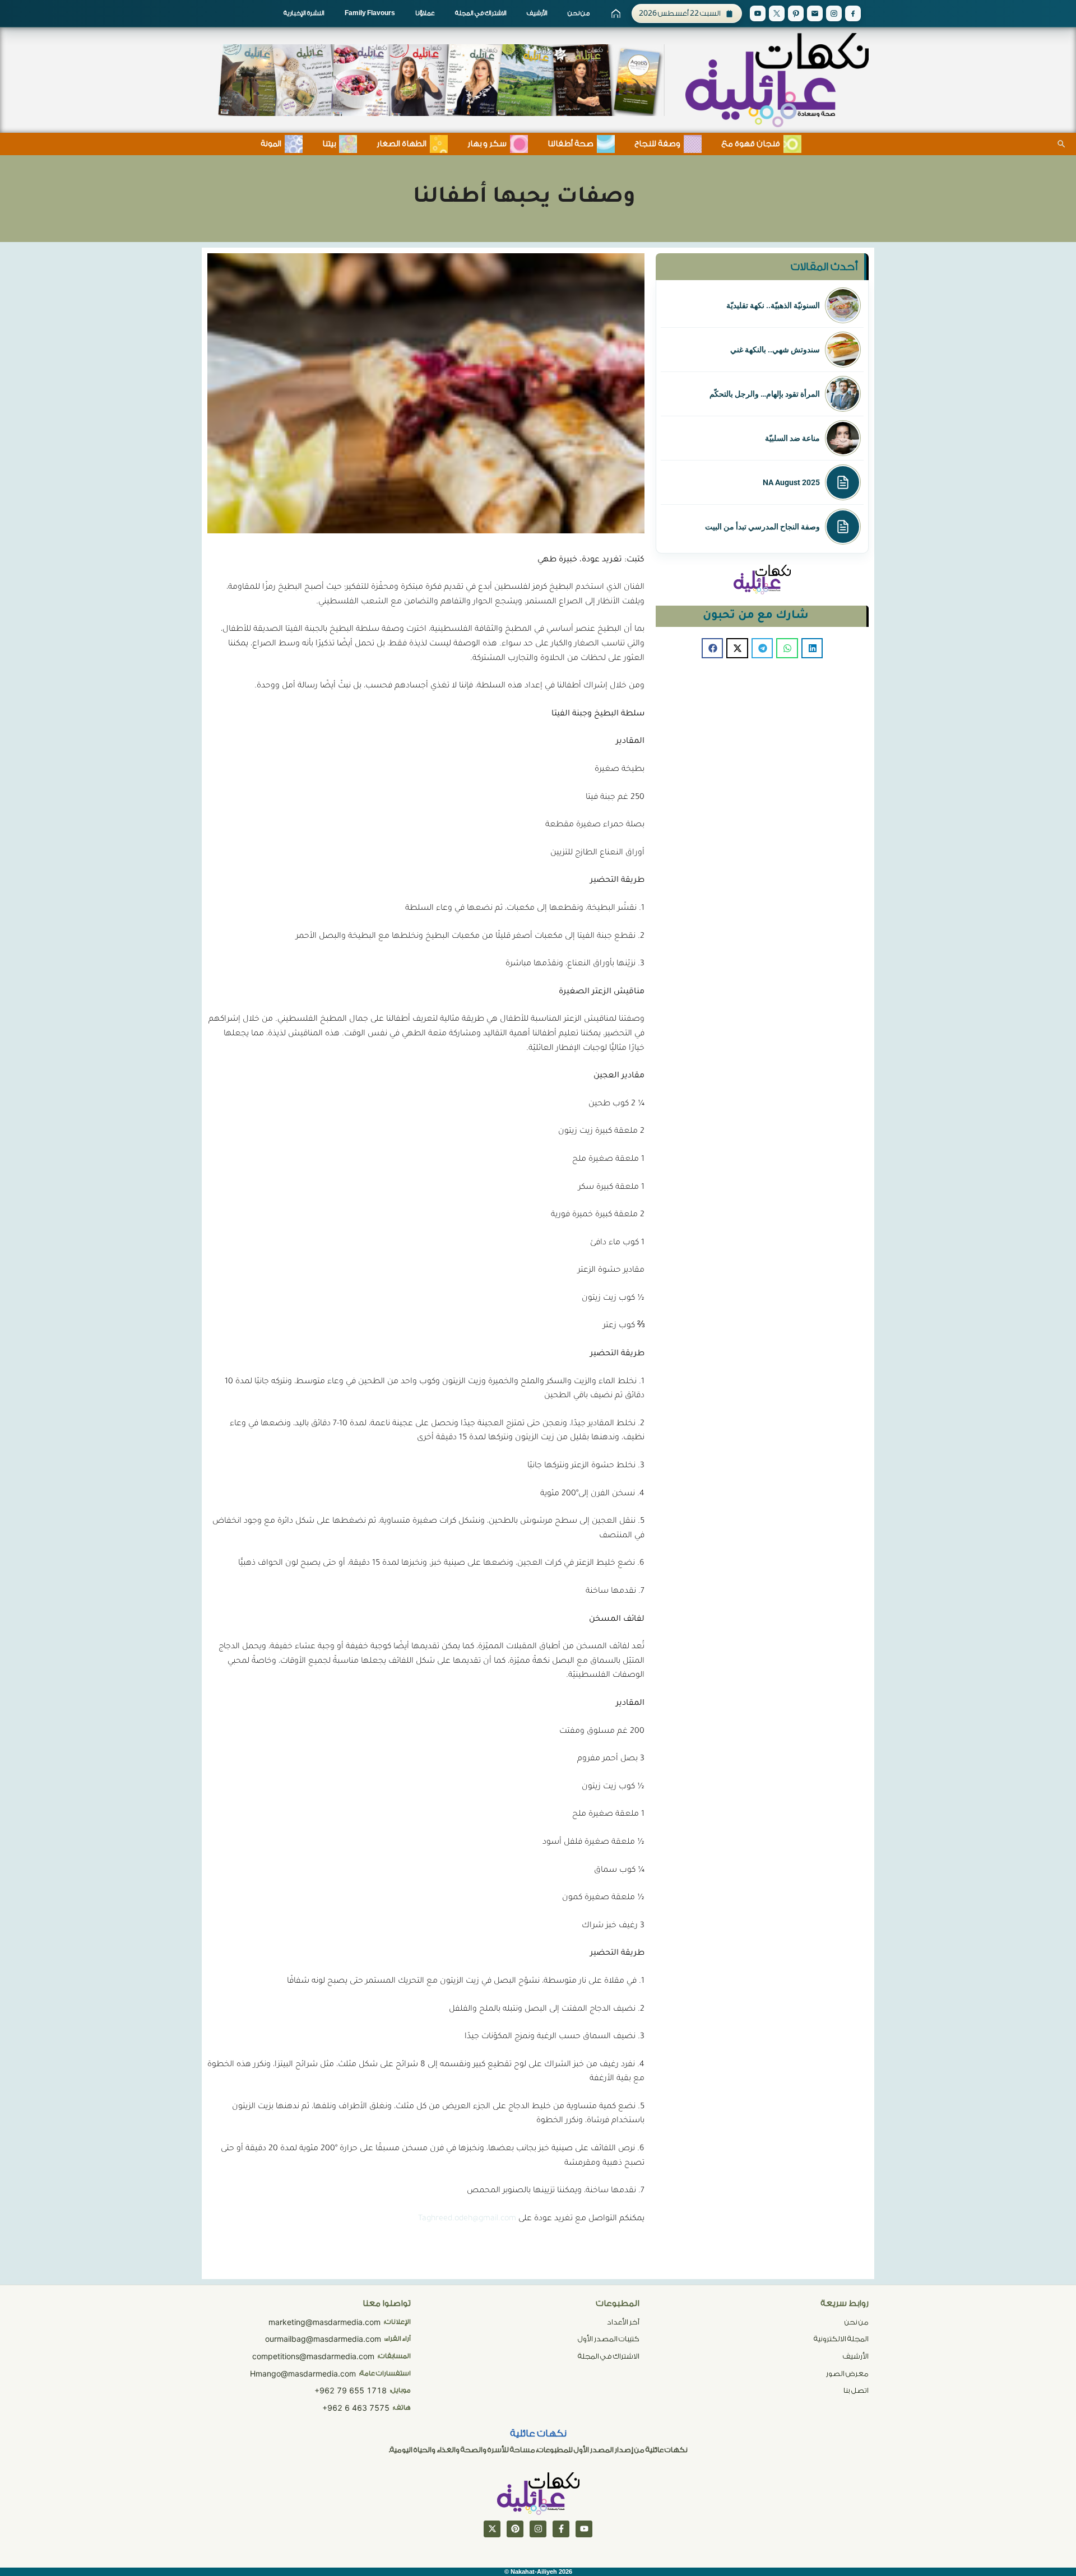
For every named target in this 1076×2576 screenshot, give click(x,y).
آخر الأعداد (623, 2322)
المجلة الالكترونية (841, 2339)
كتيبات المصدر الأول (609, 2339)
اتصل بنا (856, 2390)
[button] (812, 648)
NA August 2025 (791, 482)
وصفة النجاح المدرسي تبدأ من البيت (762, 527)
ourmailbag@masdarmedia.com (323, 2339)
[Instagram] (834, 13)
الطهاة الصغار (402, 144)
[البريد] (815, 13)
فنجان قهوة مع (751, 144)
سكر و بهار (487, 144)
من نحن (579, 13)
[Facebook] (853, 13)
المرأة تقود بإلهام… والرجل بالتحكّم (765, 394)
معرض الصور (847, 2373)
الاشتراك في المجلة (481, 13)
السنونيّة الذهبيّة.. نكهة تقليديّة (773, 305)
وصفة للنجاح (657, 144)
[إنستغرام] (538, 2529)
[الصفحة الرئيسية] (616, 13)
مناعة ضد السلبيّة (792, 438)
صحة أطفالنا (571, 144)
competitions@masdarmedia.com (313, 2356)
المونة (271, 144)
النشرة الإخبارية (304, 13)
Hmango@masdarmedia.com (303, 2373)
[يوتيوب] (584, 2529)
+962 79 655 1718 (351, 2390)
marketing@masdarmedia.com (324, 2322)
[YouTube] (758, 13)
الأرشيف (537, 13)
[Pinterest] (796, 13)
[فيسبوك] (561, 2529)
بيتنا (329, 144)
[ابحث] (1061, 144)
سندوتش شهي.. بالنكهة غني (775, 350)
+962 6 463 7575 (356, 2408)
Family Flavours (370, 13)
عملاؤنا (425, 13)
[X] (777, 13)
